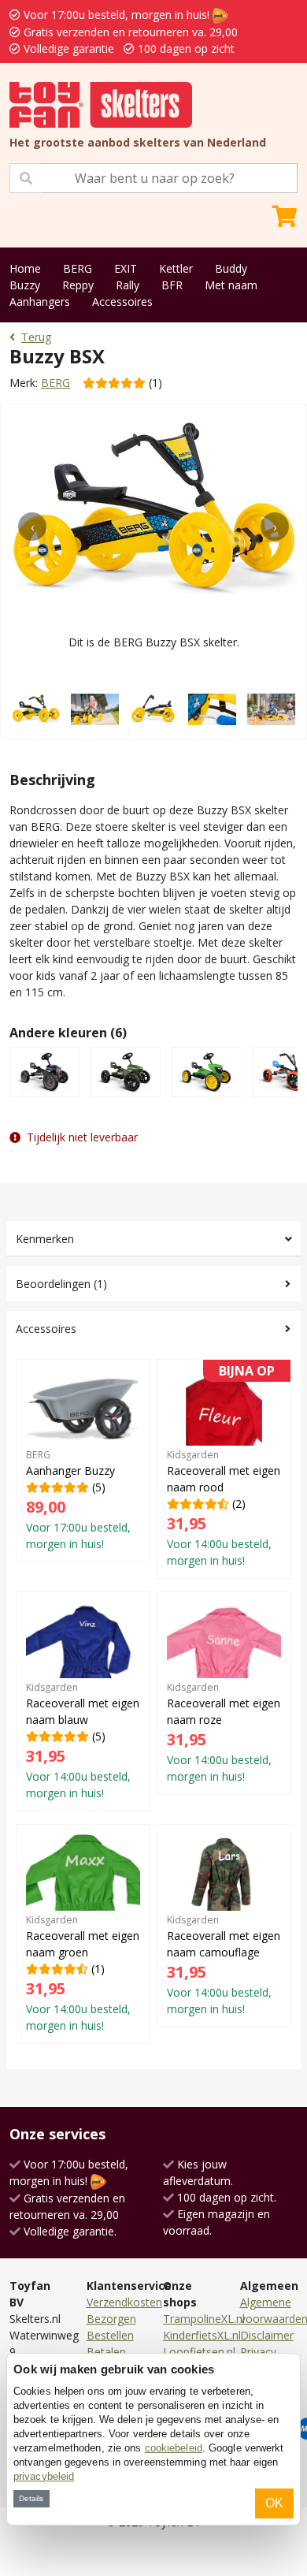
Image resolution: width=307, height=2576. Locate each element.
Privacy (258, 2352)
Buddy (231, 268)
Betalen (106, 2352)
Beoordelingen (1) (61, 1284)
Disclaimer (267, 2335)
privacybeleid (44, 2476)
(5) (78, 1500)
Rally (128, 285)
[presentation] (32, 527)
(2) (224, 1469)
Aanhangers (40, 302)
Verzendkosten (124, 2302)
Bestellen (110, 2335)
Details (31, 2498)
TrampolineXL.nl (204, 2319)
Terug (36, 337)
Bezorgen (111, 2319)
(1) (83, 1973)
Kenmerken (45, 1239)
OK (274, 2503)
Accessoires (122, 302)
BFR (172, 285)
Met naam (231, 285)
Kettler (176, 268)
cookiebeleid (174, 2448)
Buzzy (25, 285)
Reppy (78, 285)
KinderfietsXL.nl (202, 2335)
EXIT (126, 268)
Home (25, 268)
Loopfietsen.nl (199, 2352)
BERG (78, 268)
